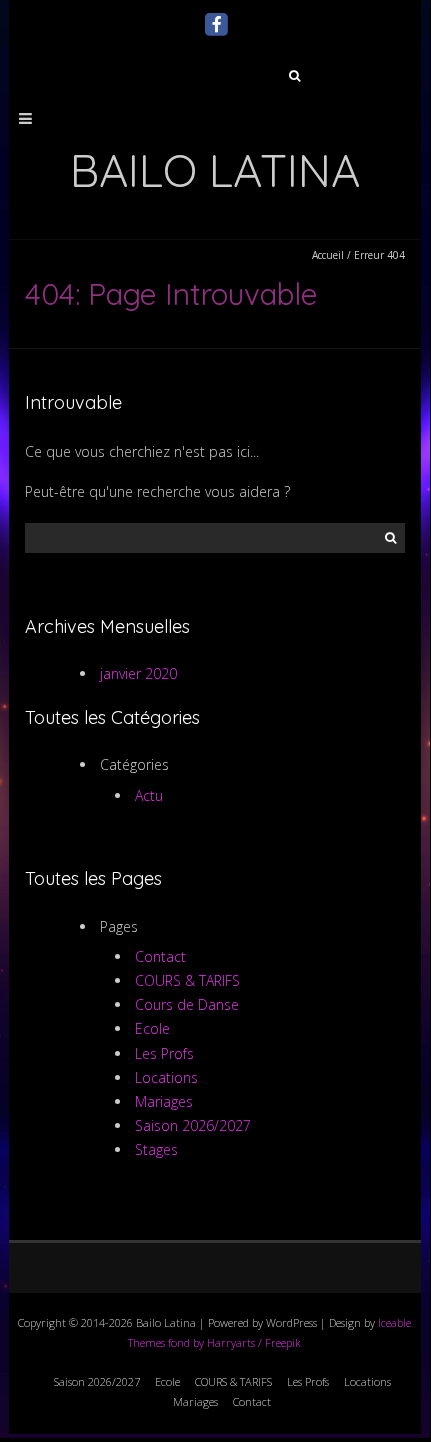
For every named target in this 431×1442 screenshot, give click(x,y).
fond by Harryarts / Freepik (234, 1342)
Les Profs (164, 1053)
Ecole (152, 1028)
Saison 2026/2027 (193, 1125)
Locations (166, 1077)
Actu (149, 795)
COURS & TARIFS (187, 980)
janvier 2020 (138, 673)
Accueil (328, 255)
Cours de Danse (187, 1004)
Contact (160, 956)
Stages (156, 1149)
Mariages (164, 1101)
